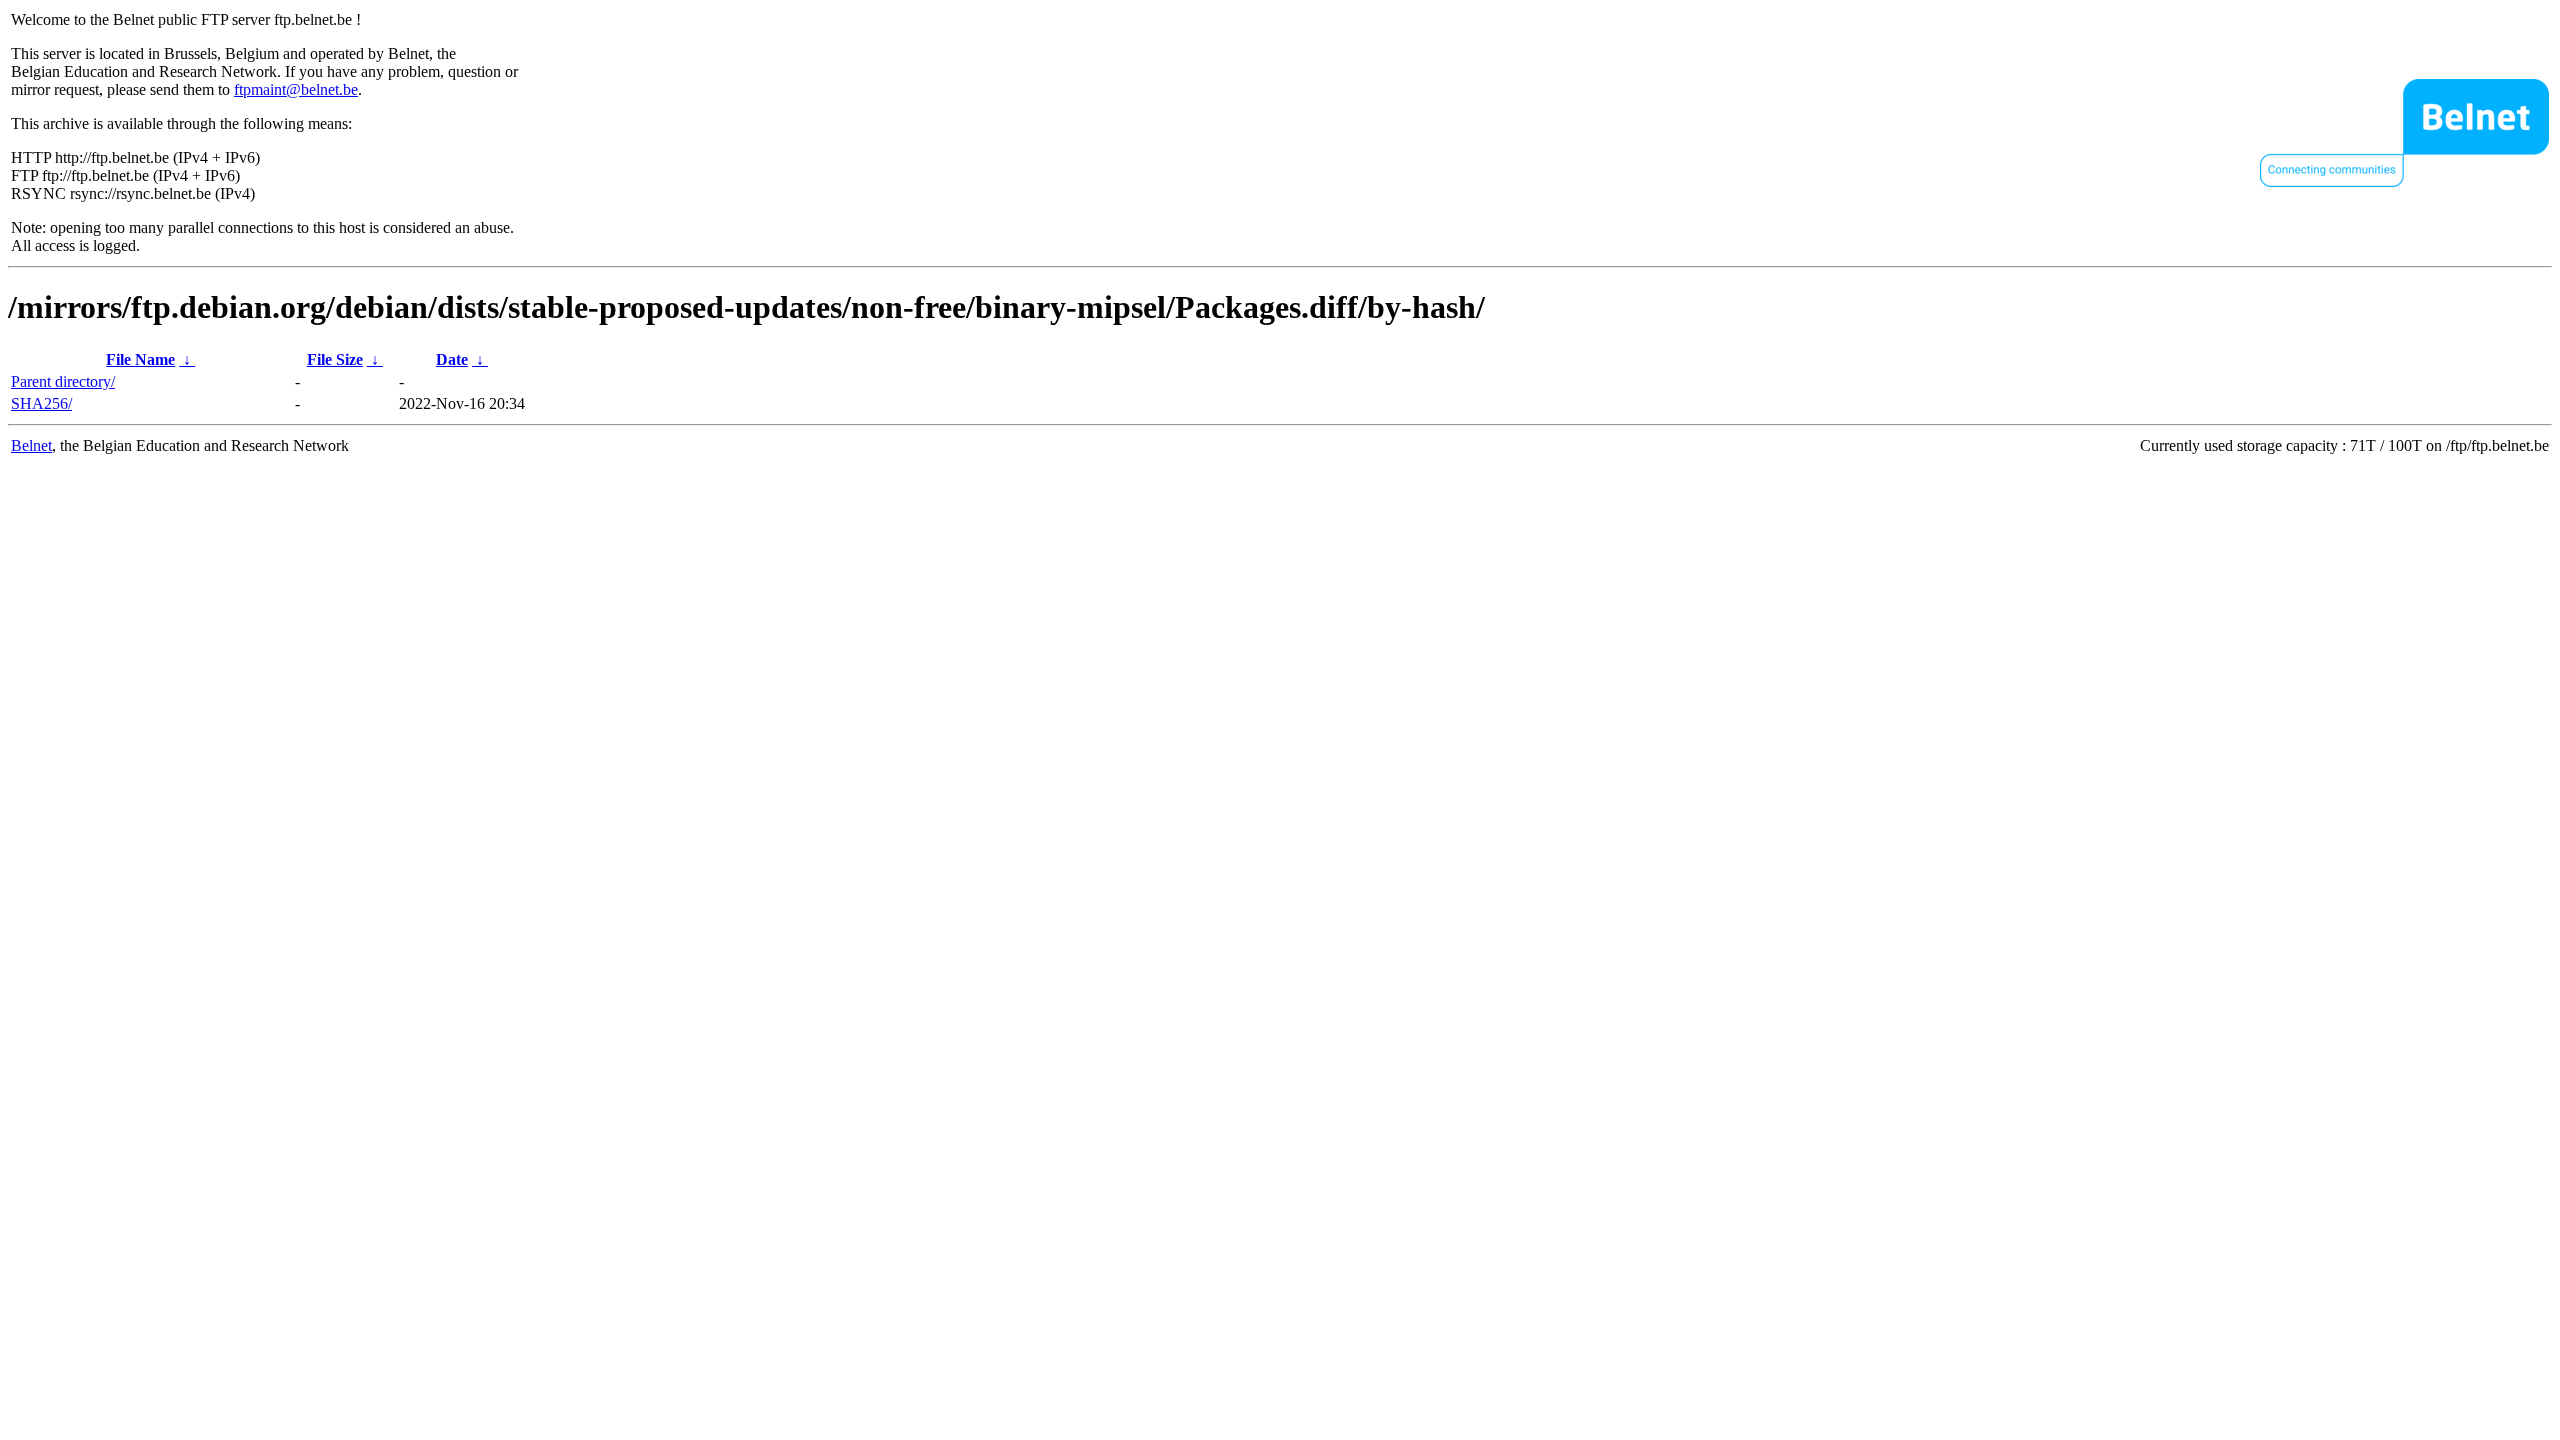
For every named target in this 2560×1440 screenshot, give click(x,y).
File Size (335, 359)
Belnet (31, 445)
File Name (140, 359)
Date (452, 359)
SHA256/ (41, 403)
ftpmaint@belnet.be (296, 89)
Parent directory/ (63, 381)
